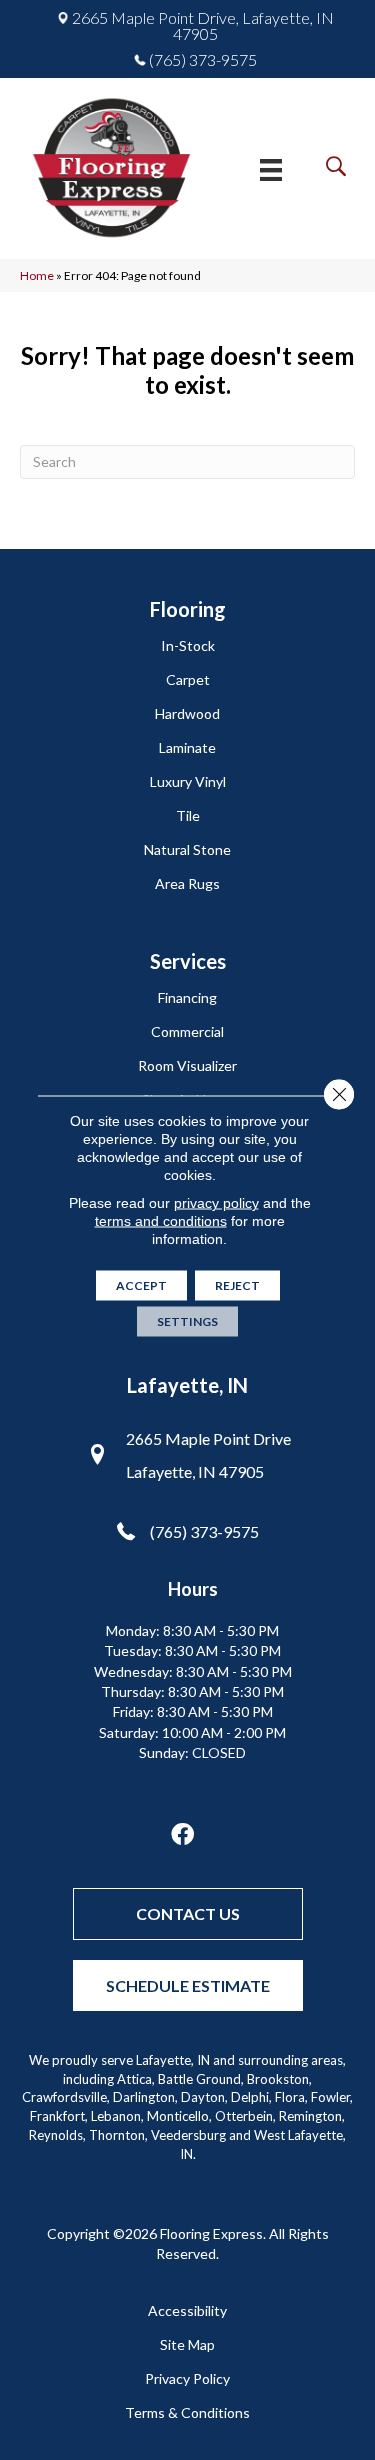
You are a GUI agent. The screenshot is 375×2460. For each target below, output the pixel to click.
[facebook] (182, 1835)
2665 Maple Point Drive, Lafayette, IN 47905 (203, 26)
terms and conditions (161, 1221)
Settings (187, 1321)
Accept (141, 1285)
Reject (237, 1285)
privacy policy (216, 1203)
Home (37, 275)
